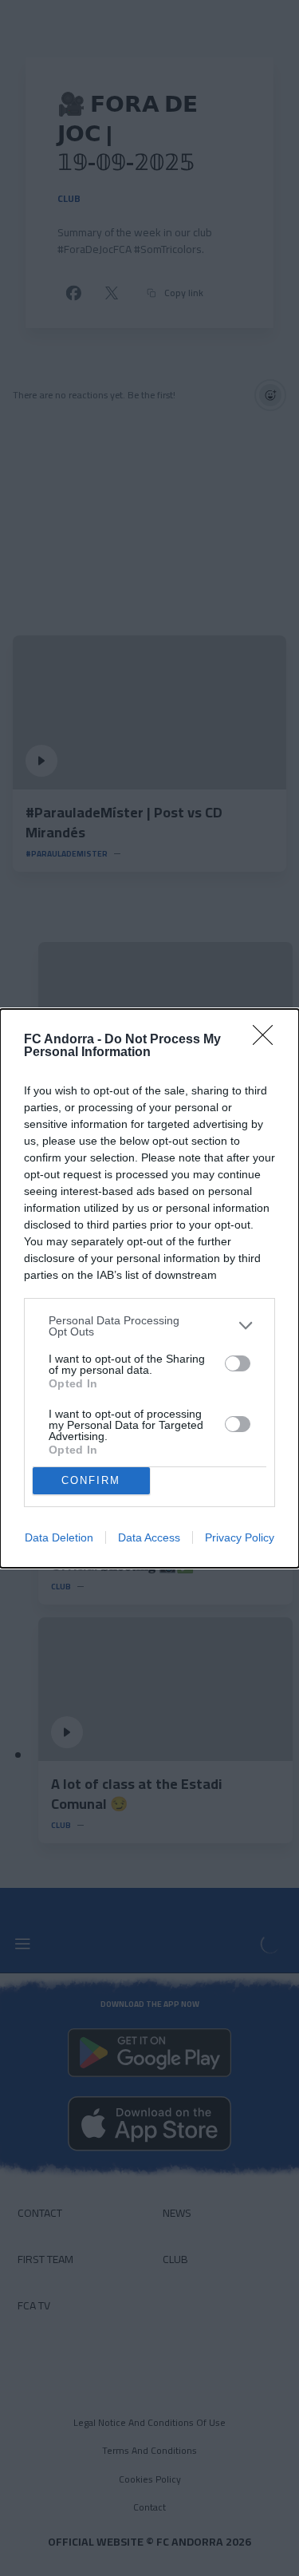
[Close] (268, 1040)
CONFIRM (91, 1480)
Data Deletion (59, 1537)
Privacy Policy (240, 1537)
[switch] (238, 1363)
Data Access (149, 1537)
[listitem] (149, 1326)
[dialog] (149, 1288)
